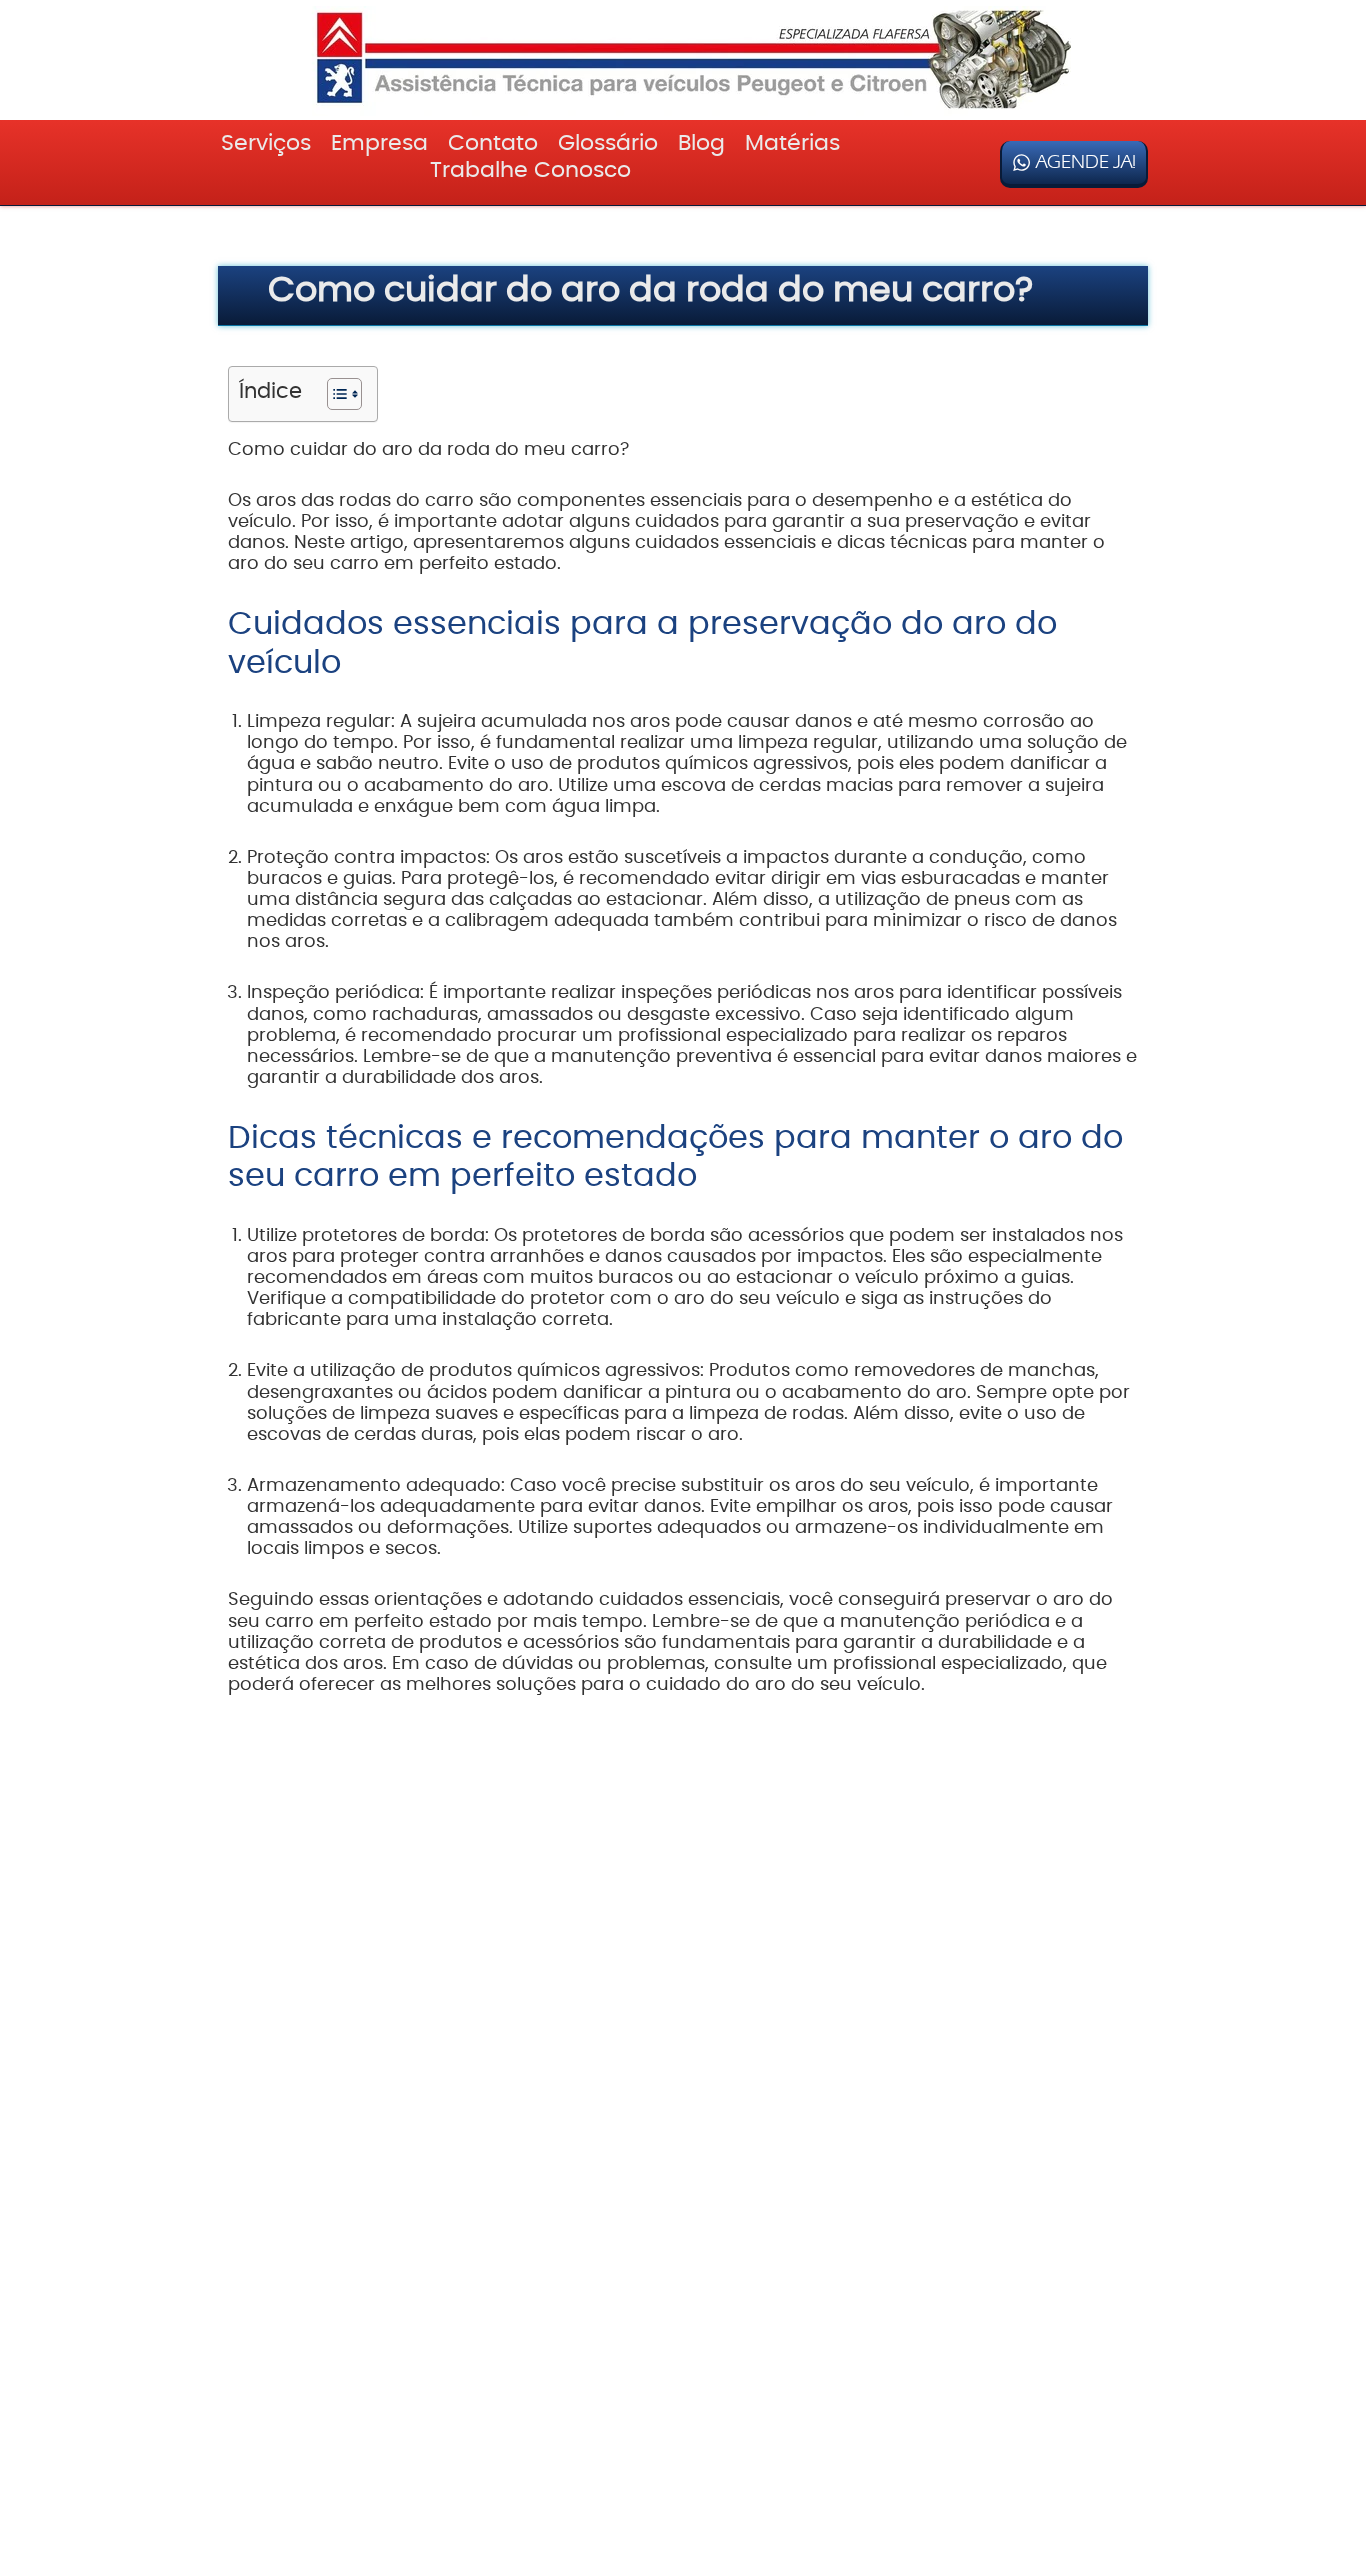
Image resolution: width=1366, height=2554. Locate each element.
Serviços (266, 143)
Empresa (379, 143)
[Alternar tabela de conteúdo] (334, 394)
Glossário (608, 143)
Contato (493, 143)
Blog (701, 143)
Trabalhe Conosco (530, 170)
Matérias (792, 143)
